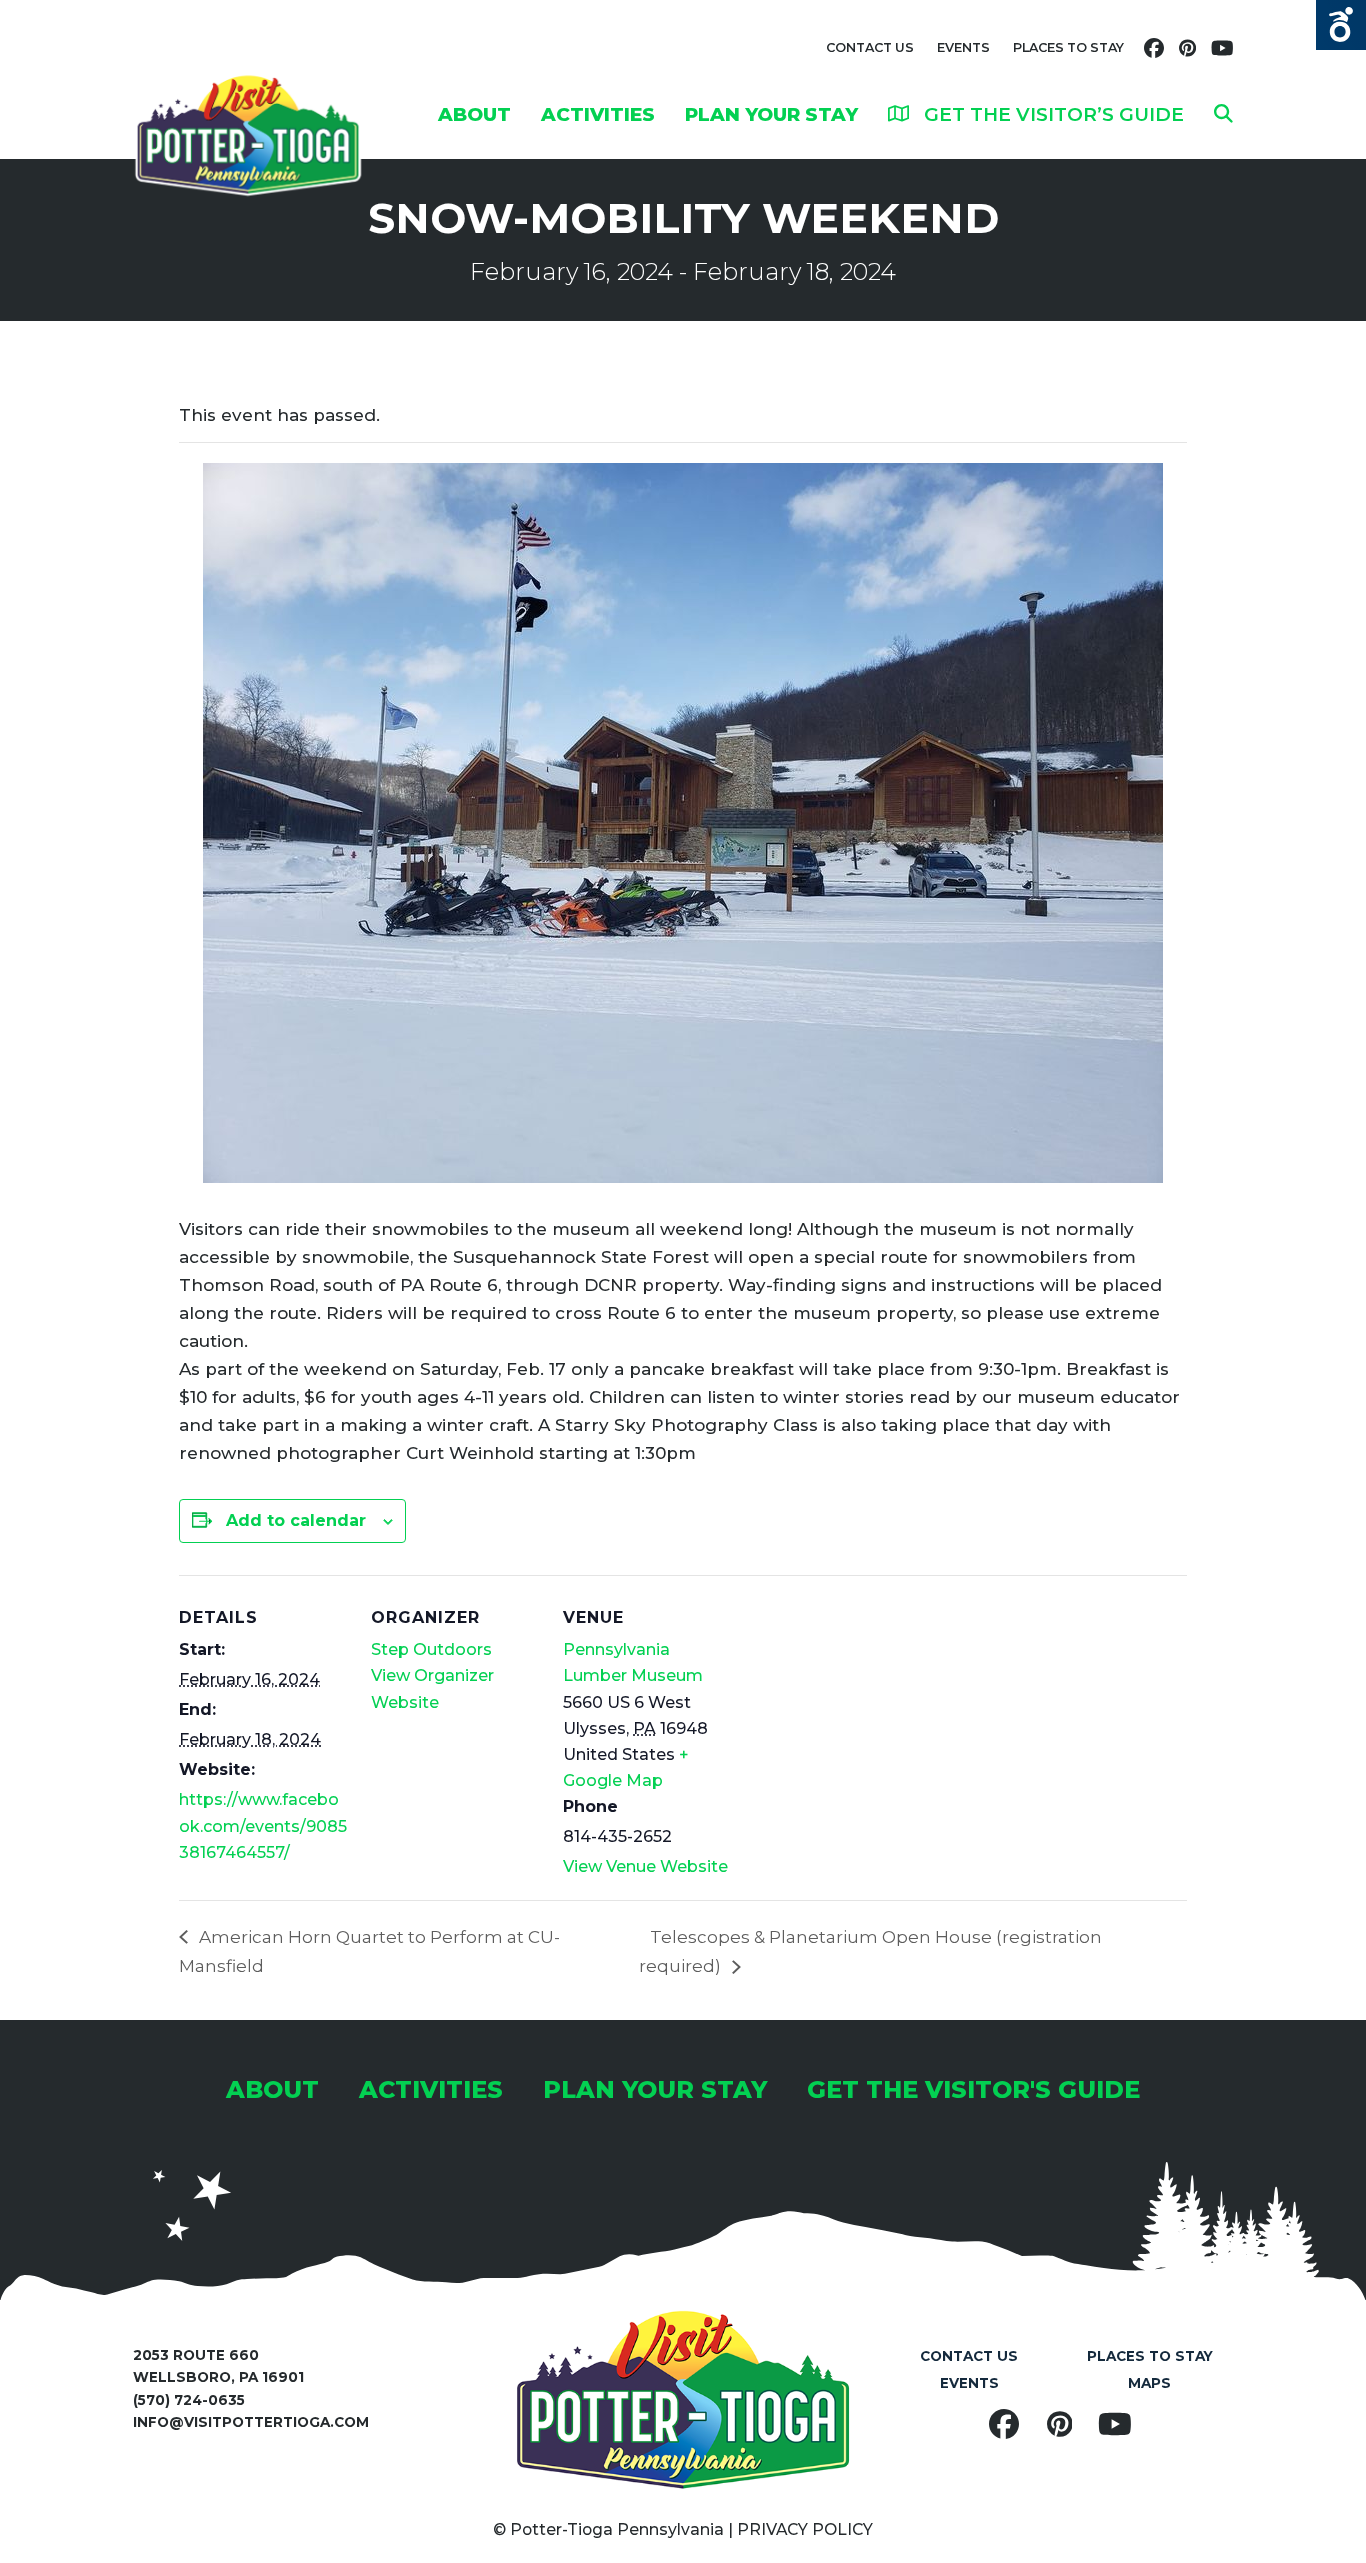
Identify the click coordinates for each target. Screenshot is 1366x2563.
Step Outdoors (431, 1649)
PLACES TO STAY (1068, 47)
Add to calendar (296, 1520)
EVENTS (963, 47)
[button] (1223, 114)
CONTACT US (870, 47)
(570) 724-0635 (189, 2400)
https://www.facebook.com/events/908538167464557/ (263, 1826)
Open (1341, 25)
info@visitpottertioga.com (251, 2422)
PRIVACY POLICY (805, 2529)
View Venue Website (645, 1866)
